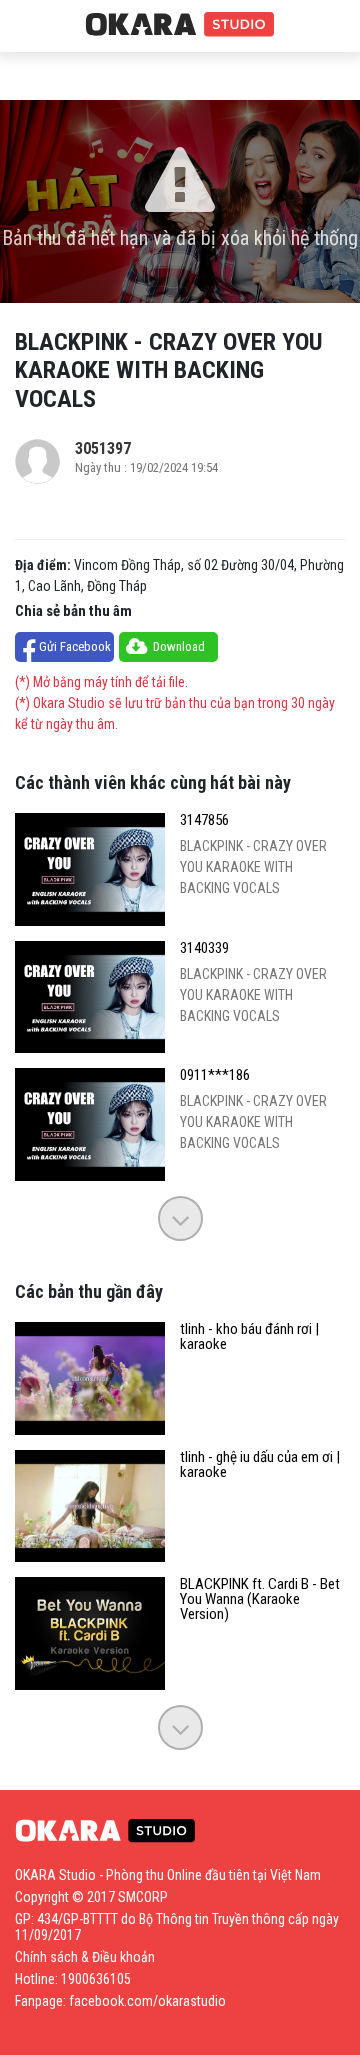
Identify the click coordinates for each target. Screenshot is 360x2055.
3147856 (204, 820)
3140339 (204, 948)
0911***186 (215, 1075)
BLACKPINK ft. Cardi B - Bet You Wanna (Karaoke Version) (260, 1599)
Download (179, 646)
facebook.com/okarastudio (147, 2001)
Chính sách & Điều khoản (85, 1957)
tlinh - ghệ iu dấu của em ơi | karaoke (260, 1465)
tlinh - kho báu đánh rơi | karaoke (249, 1337)
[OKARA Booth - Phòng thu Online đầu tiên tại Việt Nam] (180, 25)
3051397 (103, 448)
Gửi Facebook (75, 646)
